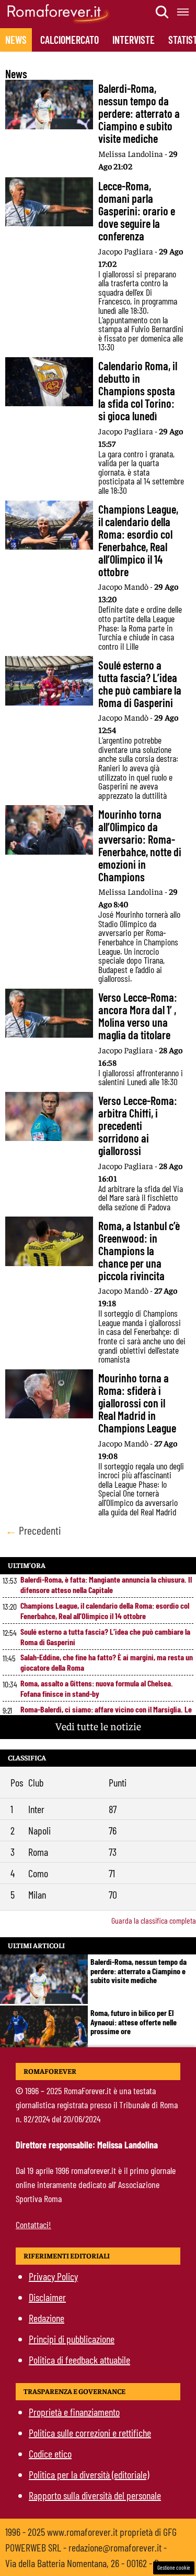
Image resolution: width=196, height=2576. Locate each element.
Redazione (47, 2318)
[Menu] (183, 12)
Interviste (134, 40)
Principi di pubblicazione (72, 2339)
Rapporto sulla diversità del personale (95, 2495)
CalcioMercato (70, 40)
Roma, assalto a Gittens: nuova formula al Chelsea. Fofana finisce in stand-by (97, 1688)
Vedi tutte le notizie (98, 1726)
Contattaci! (33, 2225)
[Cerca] (163, 12)
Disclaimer (47, 2297)
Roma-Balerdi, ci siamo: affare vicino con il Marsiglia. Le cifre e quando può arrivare (106, 1714)
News (16, 40)
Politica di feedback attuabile (79, 2360)
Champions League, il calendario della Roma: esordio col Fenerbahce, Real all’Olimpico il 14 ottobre (105, 1611)
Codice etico (50, 2453)
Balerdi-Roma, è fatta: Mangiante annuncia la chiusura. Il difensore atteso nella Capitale (106, 1584)
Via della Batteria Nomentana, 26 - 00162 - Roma (90, 2563)
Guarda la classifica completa (154, 1920)
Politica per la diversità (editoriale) (89, 2474)
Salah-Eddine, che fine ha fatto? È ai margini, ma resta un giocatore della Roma (107, 1662)
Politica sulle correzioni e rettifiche (90, 2433)
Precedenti (33, 1530)
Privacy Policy (53, 2276)
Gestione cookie (174, 2567)
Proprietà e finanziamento (74, 2412)
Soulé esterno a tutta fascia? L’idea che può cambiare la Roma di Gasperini (105, 1637)
